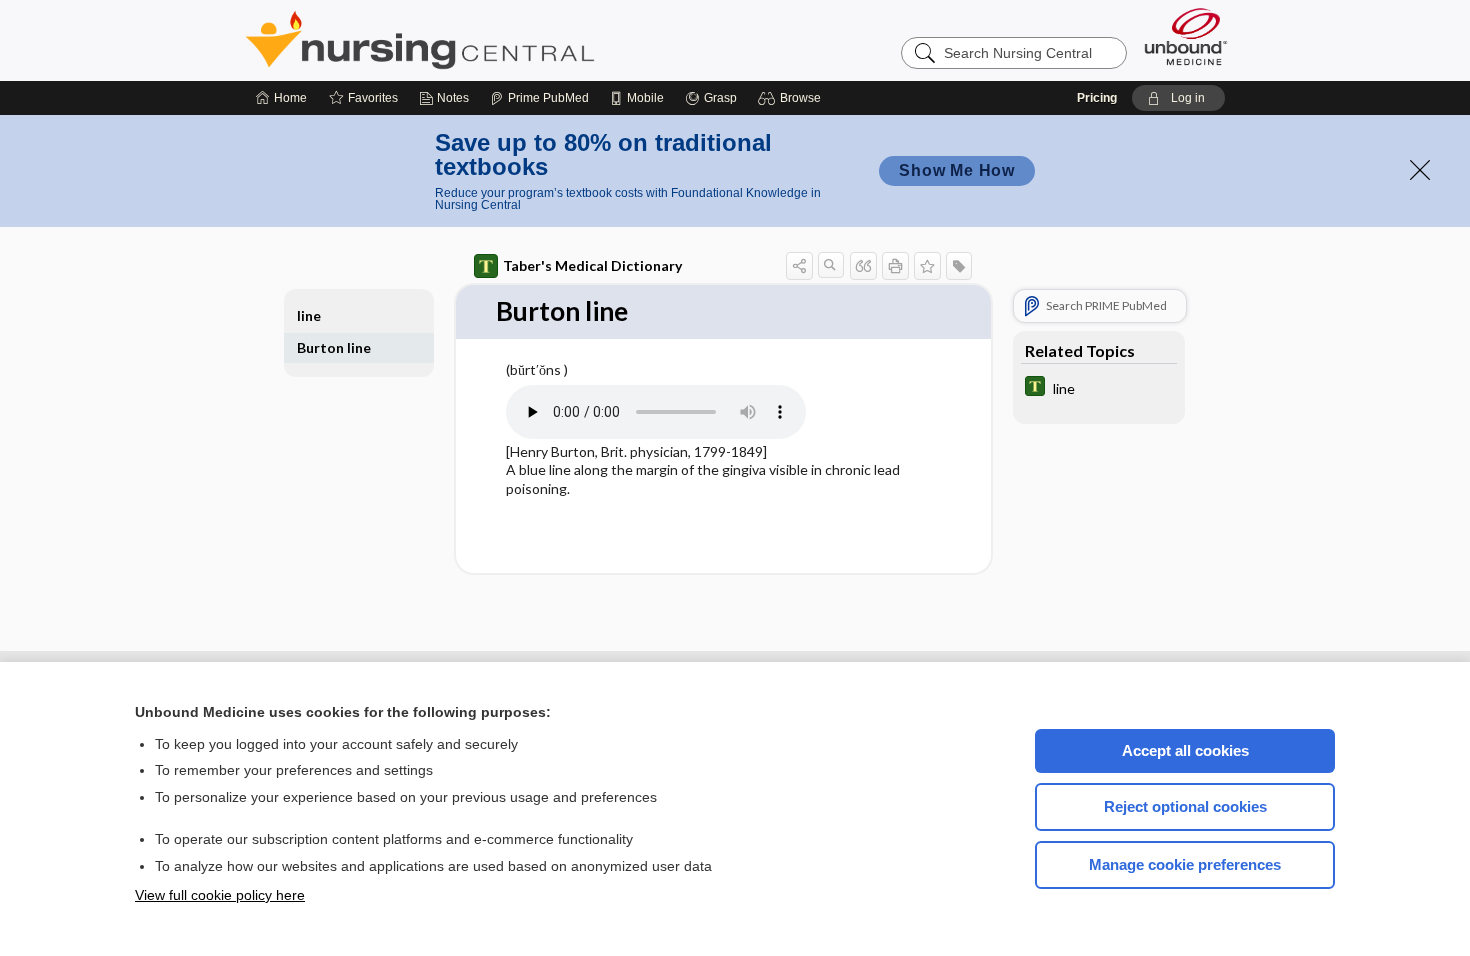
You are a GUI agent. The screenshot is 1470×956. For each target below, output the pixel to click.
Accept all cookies (1185, 750)
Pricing (1097, 98)
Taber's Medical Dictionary (592, 265)
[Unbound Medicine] (1186, 36)
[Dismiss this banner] (1420, 170)
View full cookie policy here (220, 895)
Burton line (334, 347)
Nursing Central (495, 40)
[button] (792, 98)
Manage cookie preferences (1185, 864)
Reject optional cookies (1185, 806)
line (309, 315)
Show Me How (957, 170)
